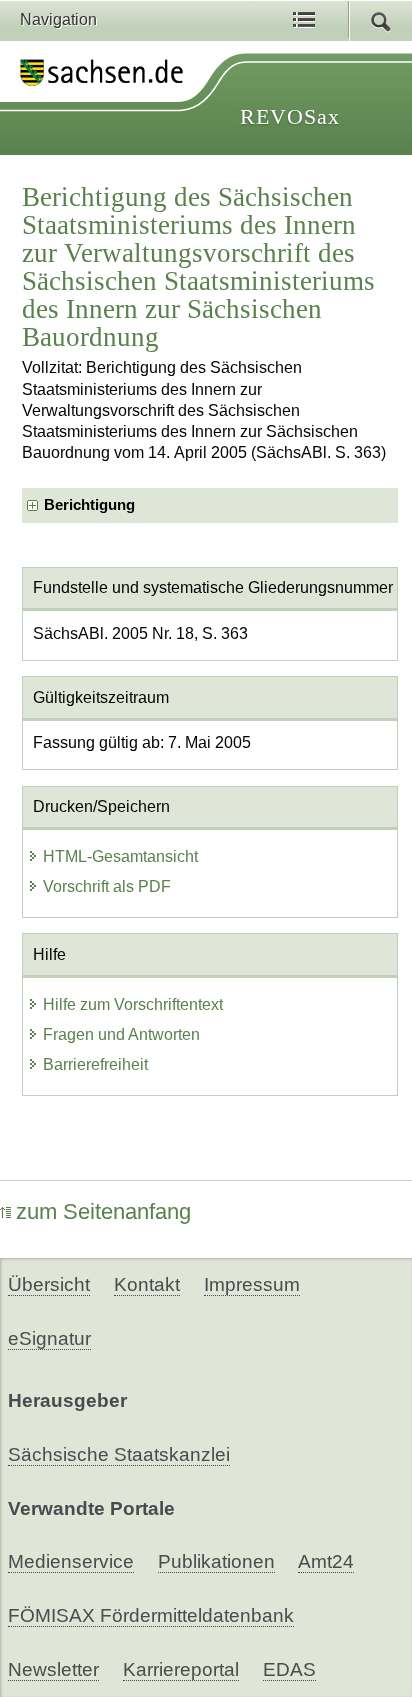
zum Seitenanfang (103, 1211)
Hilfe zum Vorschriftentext (133, 1004)
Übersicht (49, 1284)
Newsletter (53, 1669)
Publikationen (216, 1561)
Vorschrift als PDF (107, 886)
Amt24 (326, 1561)
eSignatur (49, 1338)
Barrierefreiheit (95, 1064)
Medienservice (71, 1561)
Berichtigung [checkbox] (89, 505)
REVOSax (290, 116)
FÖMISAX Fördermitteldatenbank (151, 1615)
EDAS (289, 1669)
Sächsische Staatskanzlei (119, 1454)
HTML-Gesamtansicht (120, 856)
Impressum (252, 1284)
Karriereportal (181, 1669)
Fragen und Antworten (121, 1034)
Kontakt (147, 1284)
